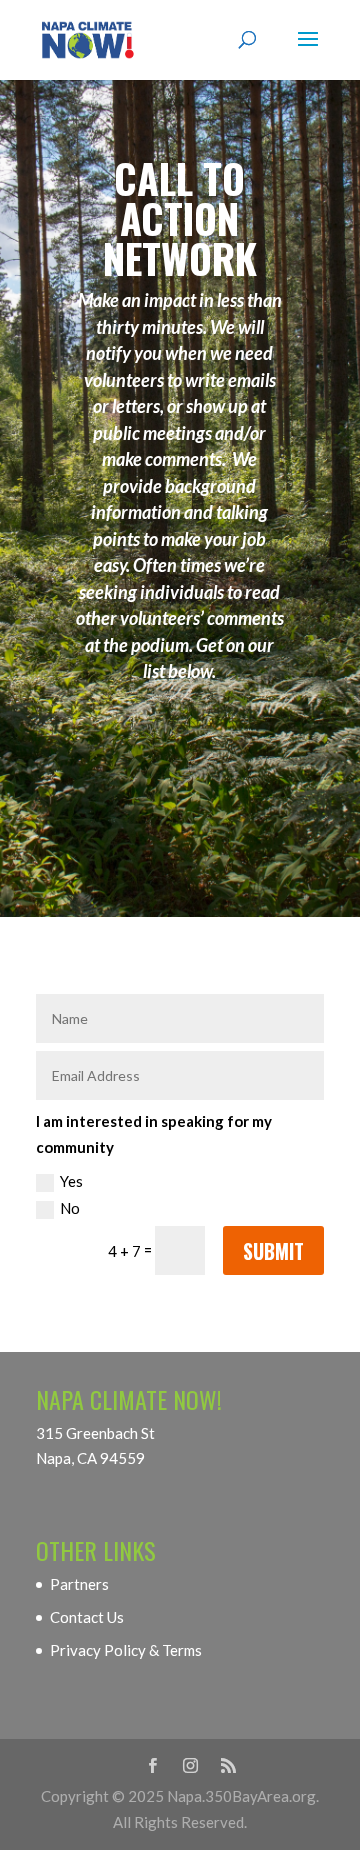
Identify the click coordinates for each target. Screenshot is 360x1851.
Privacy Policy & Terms (126, 1650)
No (70, 1208)
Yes (71, 1181)
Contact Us (87, 1617)
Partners (79, 1584)
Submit (273, 1251)
